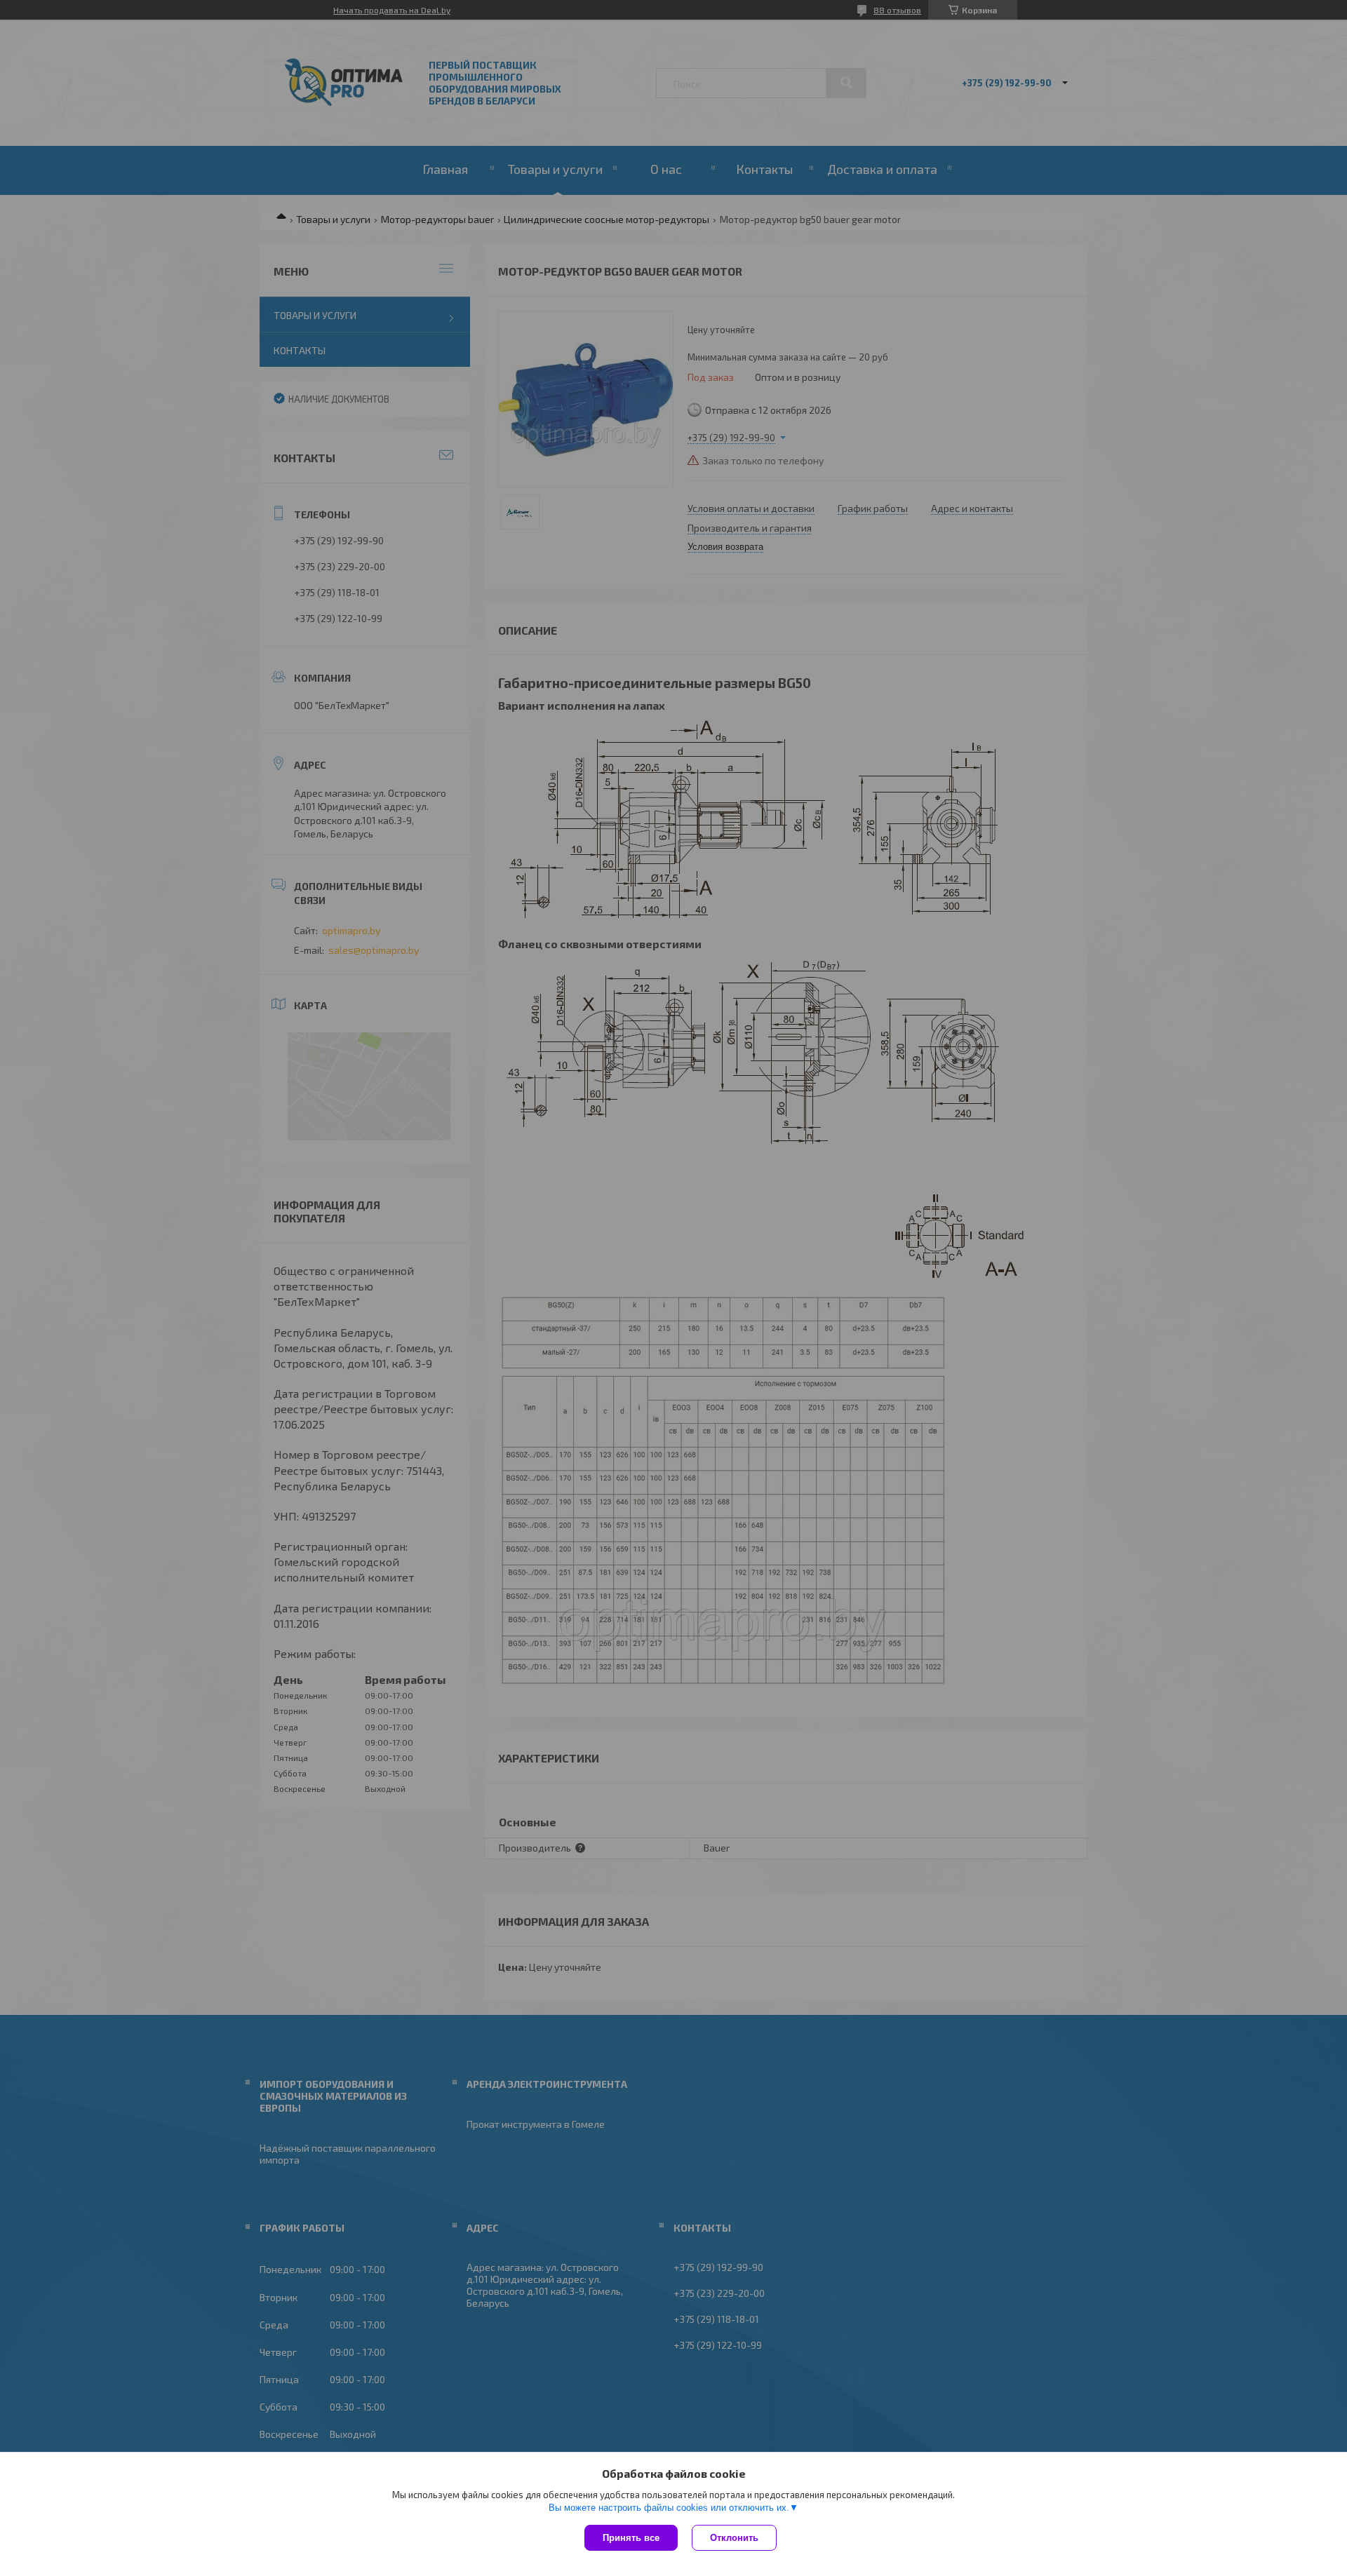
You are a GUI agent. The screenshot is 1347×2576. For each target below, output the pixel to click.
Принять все (631, 2538)
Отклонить (734, 2538)
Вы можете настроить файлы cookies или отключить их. (669, 2508)
